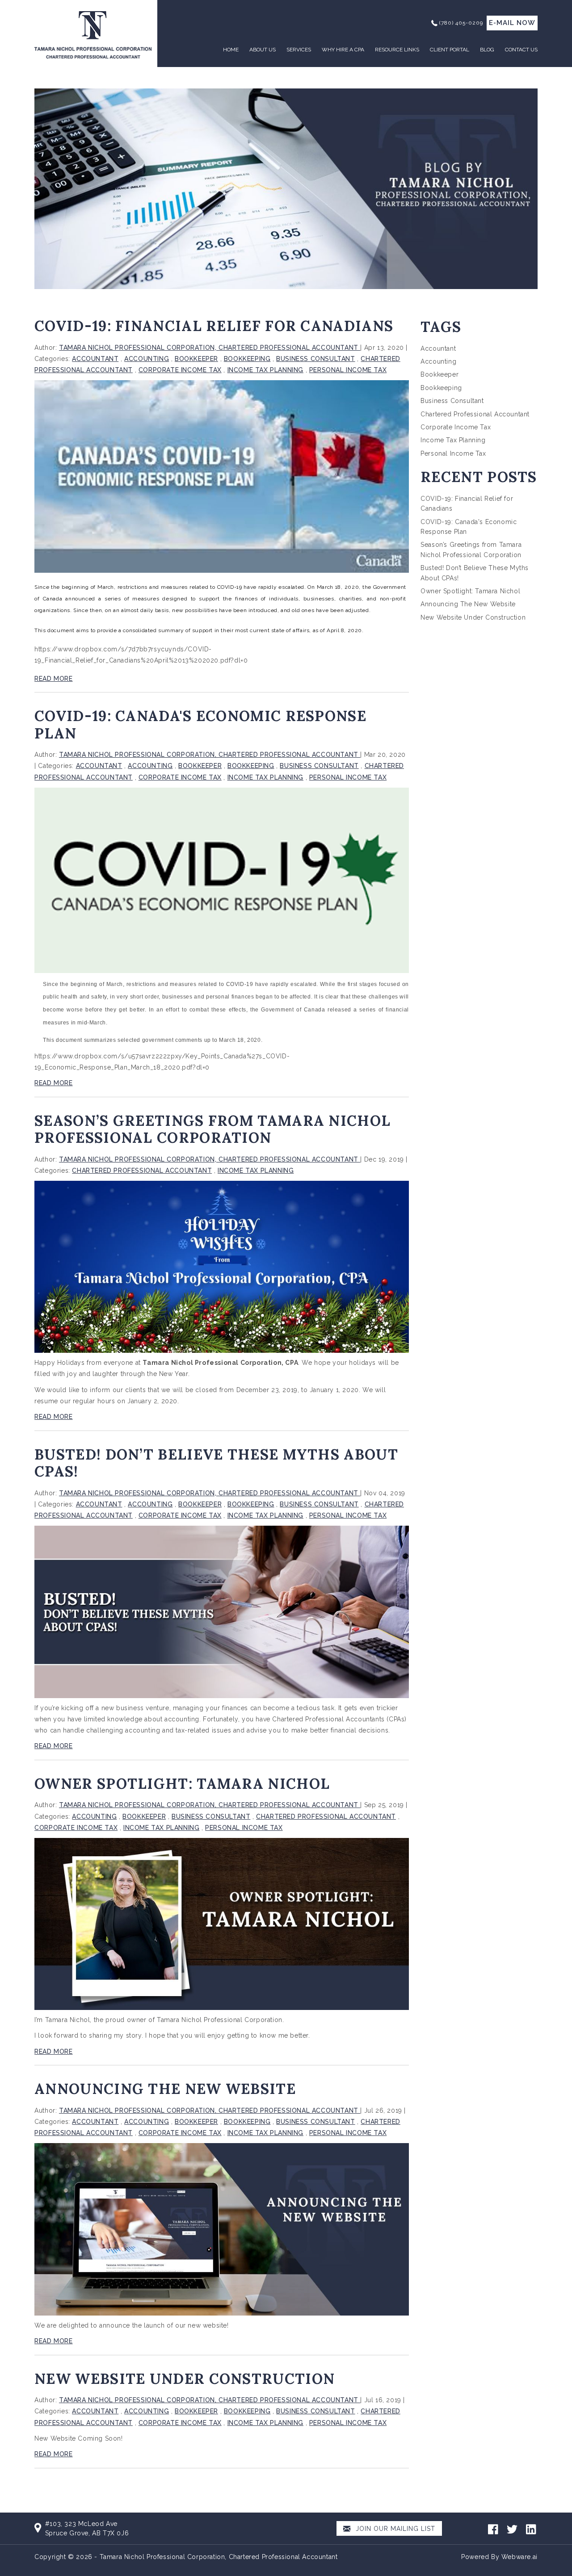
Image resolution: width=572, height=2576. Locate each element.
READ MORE (53, 679)
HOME (231, 50)
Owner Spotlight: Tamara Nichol (182, 1784)
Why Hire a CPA (343, 50)
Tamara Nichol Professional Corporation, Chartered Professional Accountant (219, 2557)
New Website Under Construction (185, 2379)
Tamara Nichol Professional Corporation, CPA (220, 1363)
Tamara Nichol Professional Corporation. (220, 2020)
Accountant (95, 359)
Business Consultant (315, 359)
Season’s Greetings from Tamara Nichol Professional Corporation (212, 1129)
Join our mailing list (394, 2529)
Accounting (147, 359)
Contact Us (521, 50)
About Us (263, 50)
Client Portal (450, 50)
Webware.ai (519, 2557)
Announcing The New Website (165, 2089)
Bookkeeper (196, 359)
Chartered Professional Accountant (142, 1171)
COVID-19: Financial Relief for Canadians (214, 326)
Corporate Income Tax (180, 370)
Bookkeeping (247, 359)
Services (299, 50)
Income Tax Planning (265, 370)
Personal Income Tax (348, 370)
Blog (487, 50)
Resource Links (397, 50)
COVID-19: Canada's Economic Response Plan (200, 724)
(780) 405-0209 (461, 23)
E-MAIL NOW (512, 23)
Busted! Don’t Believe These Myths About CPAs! (216, 1463)
